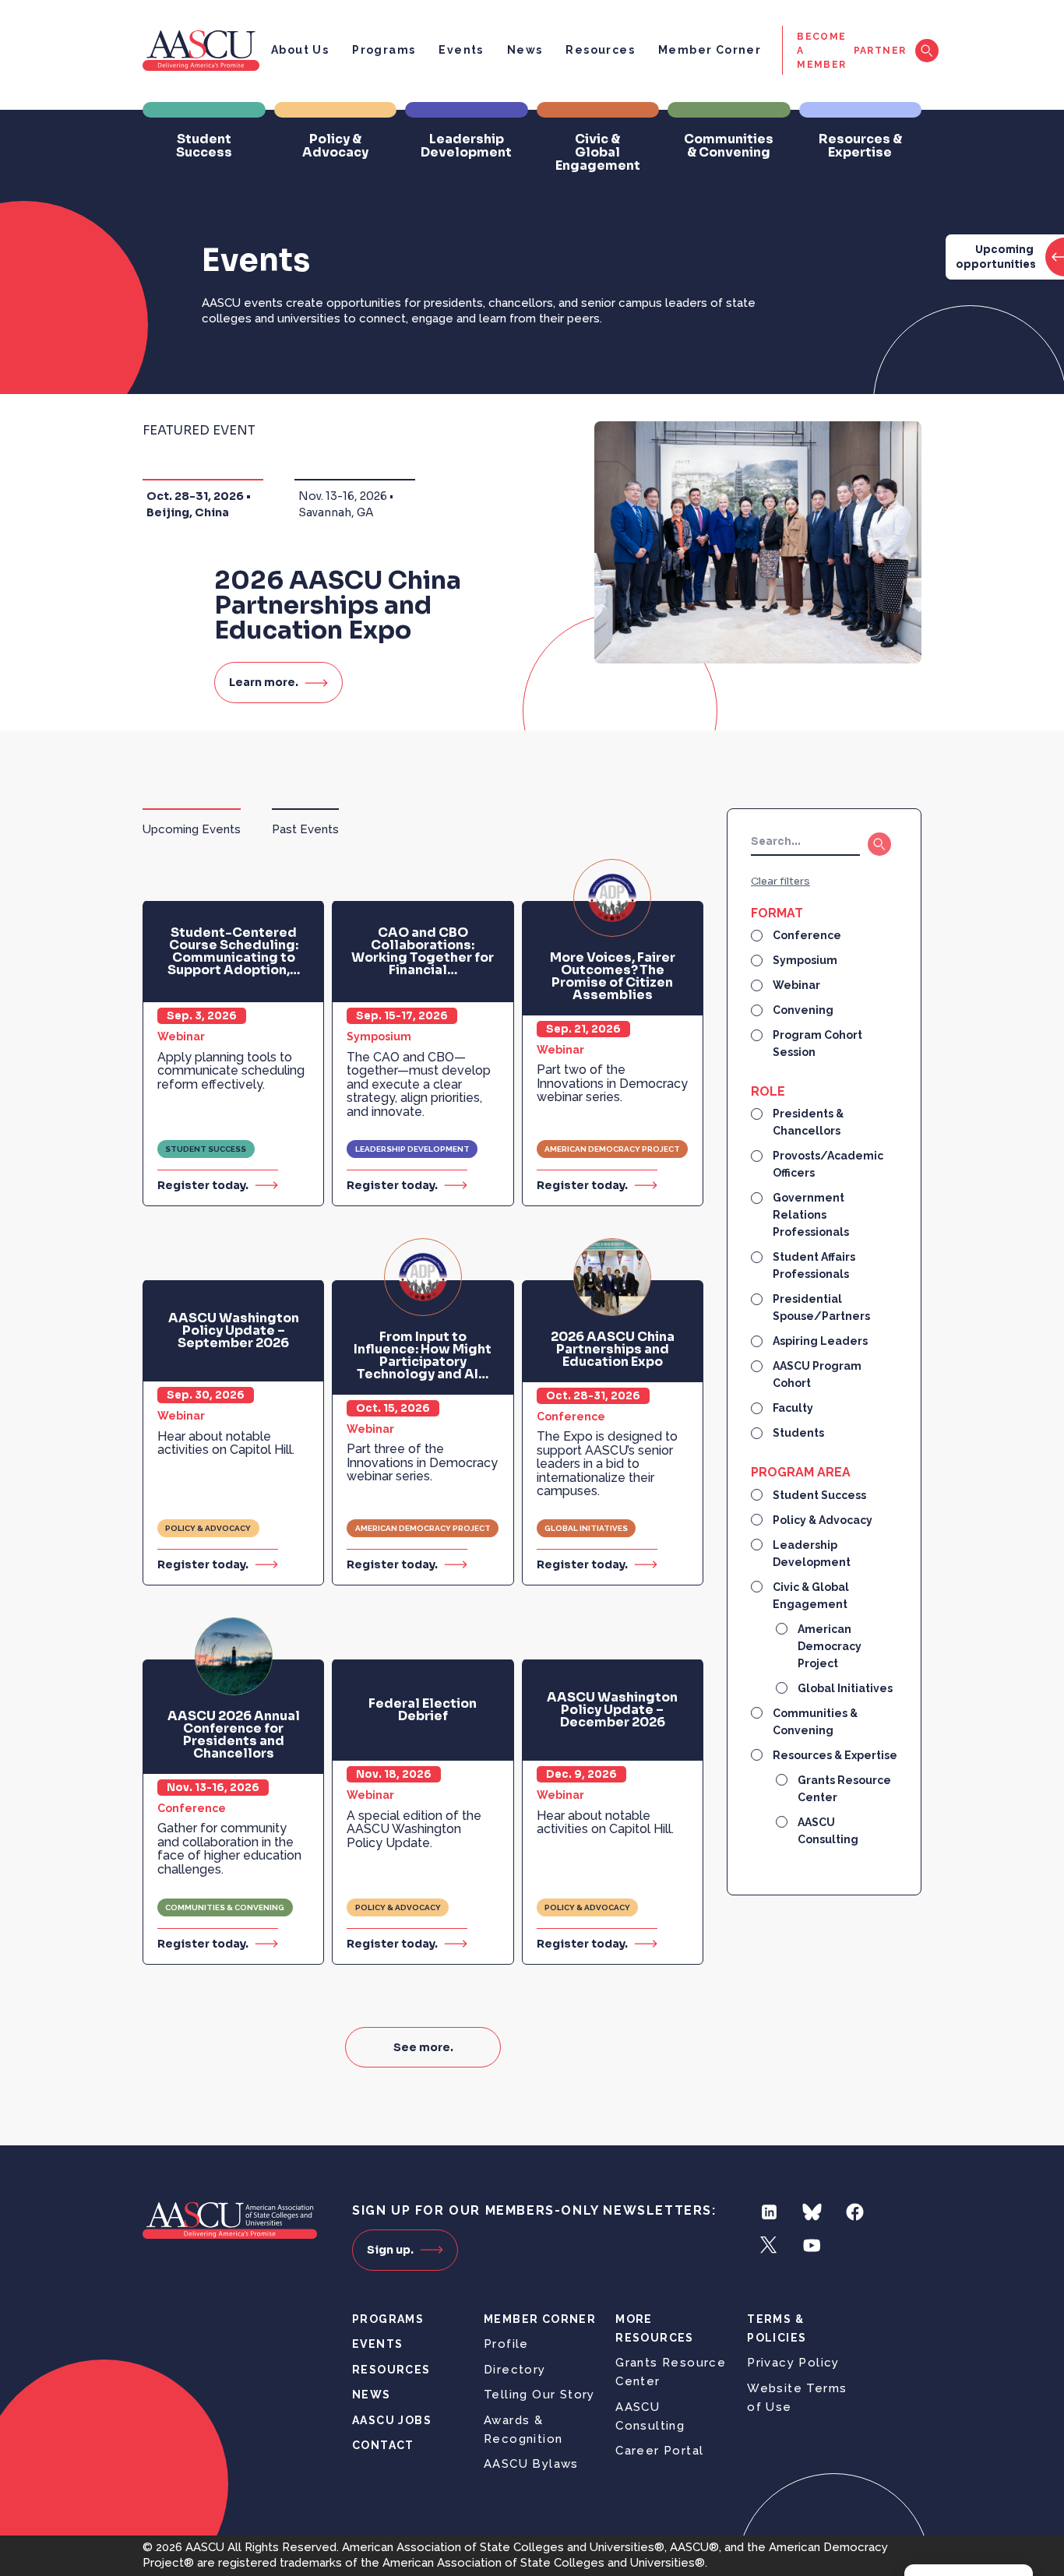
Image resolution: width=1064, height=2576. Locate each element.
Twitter (769, 2245)
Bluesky (812, 2212)
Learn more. (264, 682)
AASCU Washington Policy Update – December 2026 (612, 1710)
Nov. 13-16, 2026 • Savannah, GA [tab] (346, 504)
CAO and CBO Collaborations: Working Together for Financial (423, 952)
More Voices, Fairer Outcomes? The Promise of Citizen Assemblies (613, 977)
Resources (600, 50)
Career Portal (659, 2451)
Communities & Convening (225, 1907)
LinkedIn (769, 2212)
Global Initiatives (586, 1528)
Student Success (206, 1149)
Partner (880, 51)
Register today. (203, 1185)
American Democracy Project (612, 1149)
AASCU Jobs (392, 2420)
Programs (384, 50)
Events (461, 50)
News (525, 50)
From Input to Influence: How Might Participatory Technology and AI (423, 1356)
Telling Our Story (539, 2395)
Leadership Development (412, 1149)
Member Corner (710, 50)
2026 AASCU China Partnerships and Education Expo (613, 1350)
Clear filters (780, 881)
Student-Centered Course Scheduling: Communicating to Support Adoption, (234, 952)
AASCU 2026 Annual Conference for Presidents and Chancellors (234, 1735)
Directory (515, 2370)
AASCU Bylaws (531, 2464)
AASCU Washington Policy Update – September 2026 (234, 1331)
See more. (423, 2047)
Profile (506, 2344)
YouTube (812, 2245)
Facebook (855, 2212)
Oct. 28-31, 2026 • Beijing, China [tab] (199, 504)
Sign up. (390, 2250)
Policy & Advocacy (208, 1528)
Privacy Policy (793, 2363)
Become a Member (821, 51)
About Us (300, 50)
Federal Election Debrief (423, 1710)
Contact (383, 2445)
